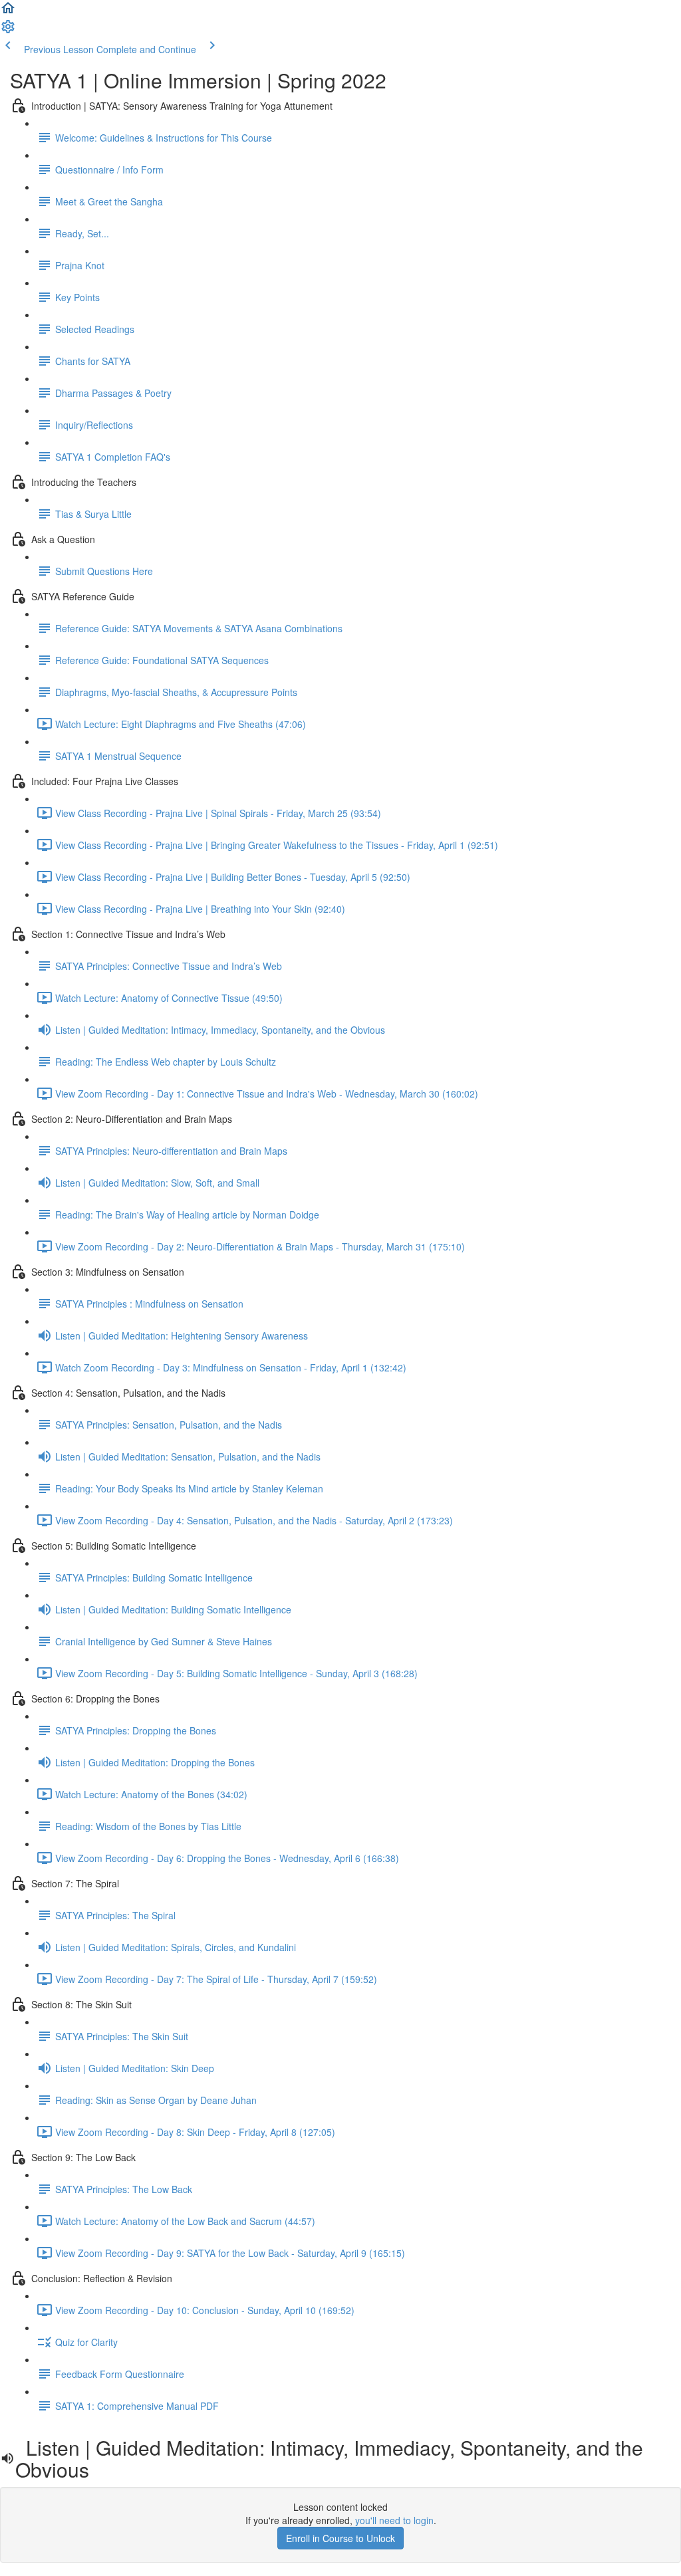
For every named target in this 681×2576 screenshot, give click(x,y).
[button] (8, 12)
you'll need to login (394, 2520)
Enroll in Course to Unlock (340, 2538)
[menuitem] (8, 31)
